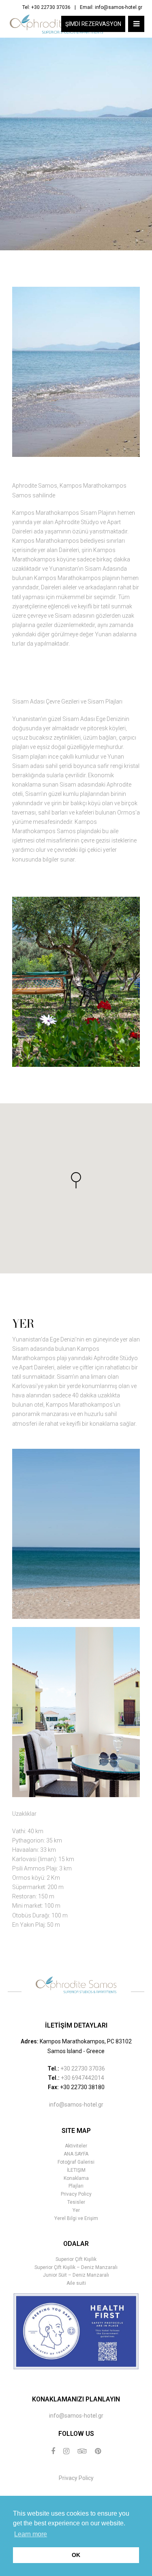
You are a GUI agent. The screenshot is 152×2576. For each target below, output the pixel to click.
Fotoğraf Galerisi (76, 2162)
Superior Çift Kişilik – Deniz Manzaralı (76, 2267)
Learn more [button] (31, 2534)
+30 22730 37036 (51, 7)
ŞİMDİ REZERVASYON (93, 24)
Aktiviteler (76, 2146)
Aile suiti (76, 2283)
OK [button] (76, 2555)
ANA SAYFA (76, 2154)
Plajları (76, 2186)
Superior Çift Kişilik (76, 2259)
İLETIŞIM (76, 2170)
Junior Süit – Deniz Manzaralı (76, 2275)
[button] (76, 1180)
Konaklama (76, 2178)
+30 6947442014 (82, 2078)
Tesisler (76, 2202)
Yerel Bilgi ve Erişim (76, 2218)
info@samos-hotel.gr (119, 7)
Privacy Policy (76, 2194)
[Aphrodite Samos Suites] (56, 24)
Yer (76, 2210)
